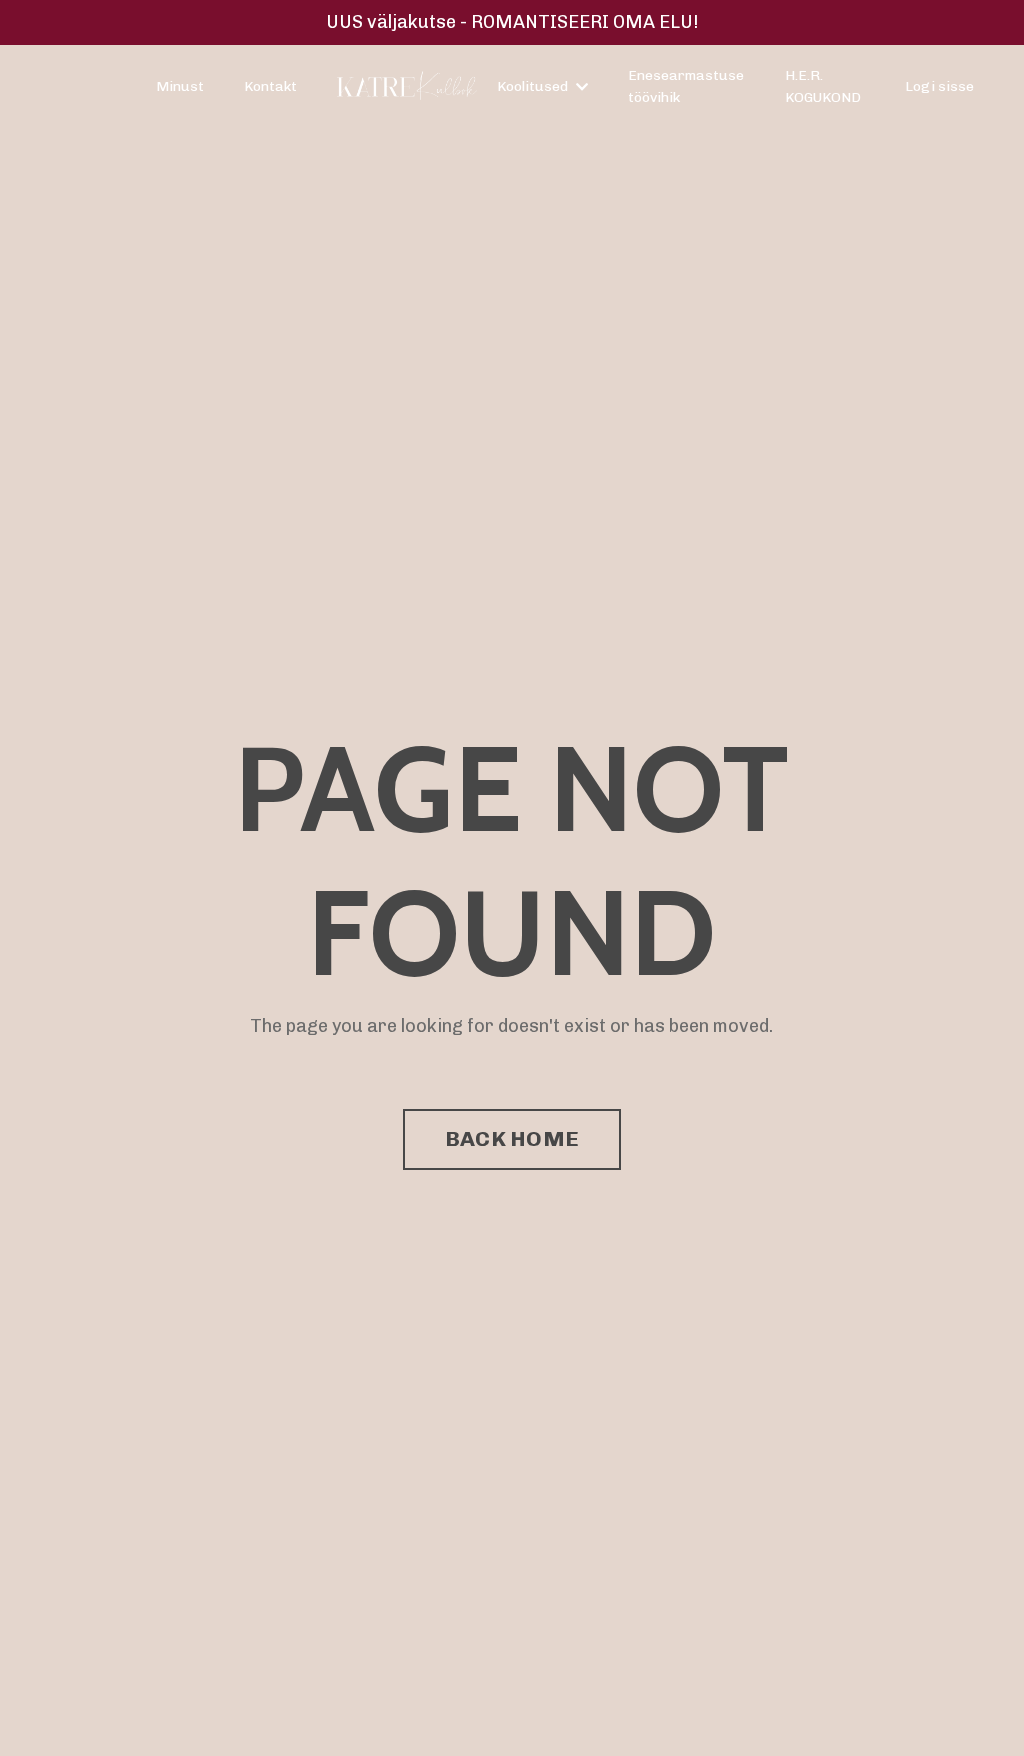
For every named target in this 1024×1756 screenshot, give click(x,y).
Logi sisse (939, 86)
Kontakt (270, 86)
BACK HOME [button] (512, 1138)
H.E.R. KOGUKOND (823, 86)
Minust (180, 86)
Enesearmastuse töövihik (686, 86)
